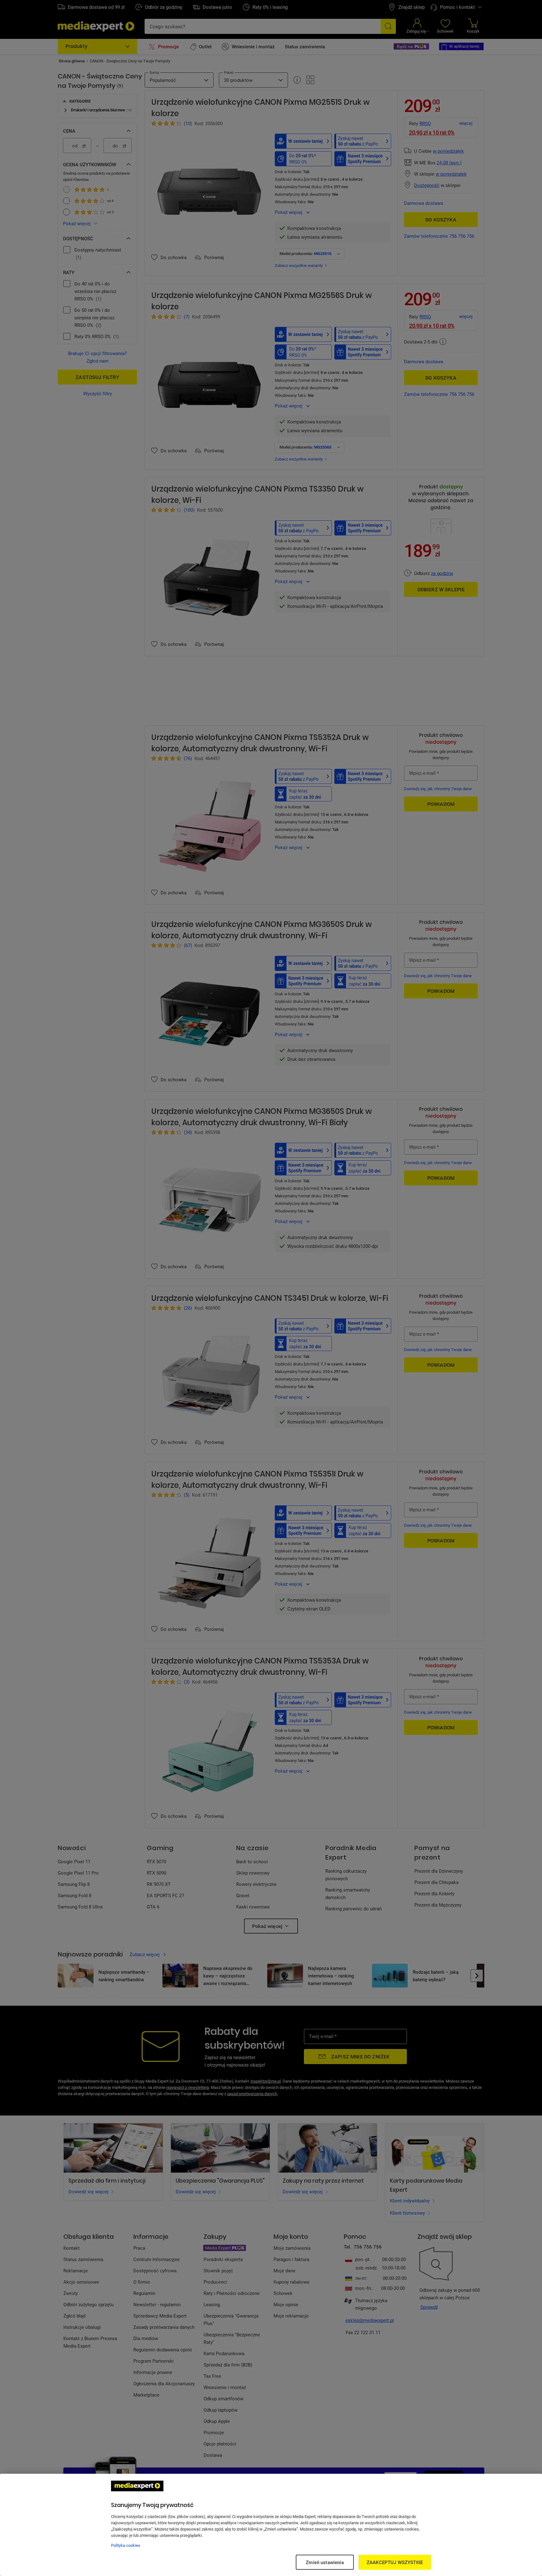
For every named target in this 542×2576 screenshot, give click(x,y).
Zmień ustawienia (325, 2562)
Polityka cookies (126, 2545)
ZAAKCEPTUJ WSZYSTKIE (395, 2562)
